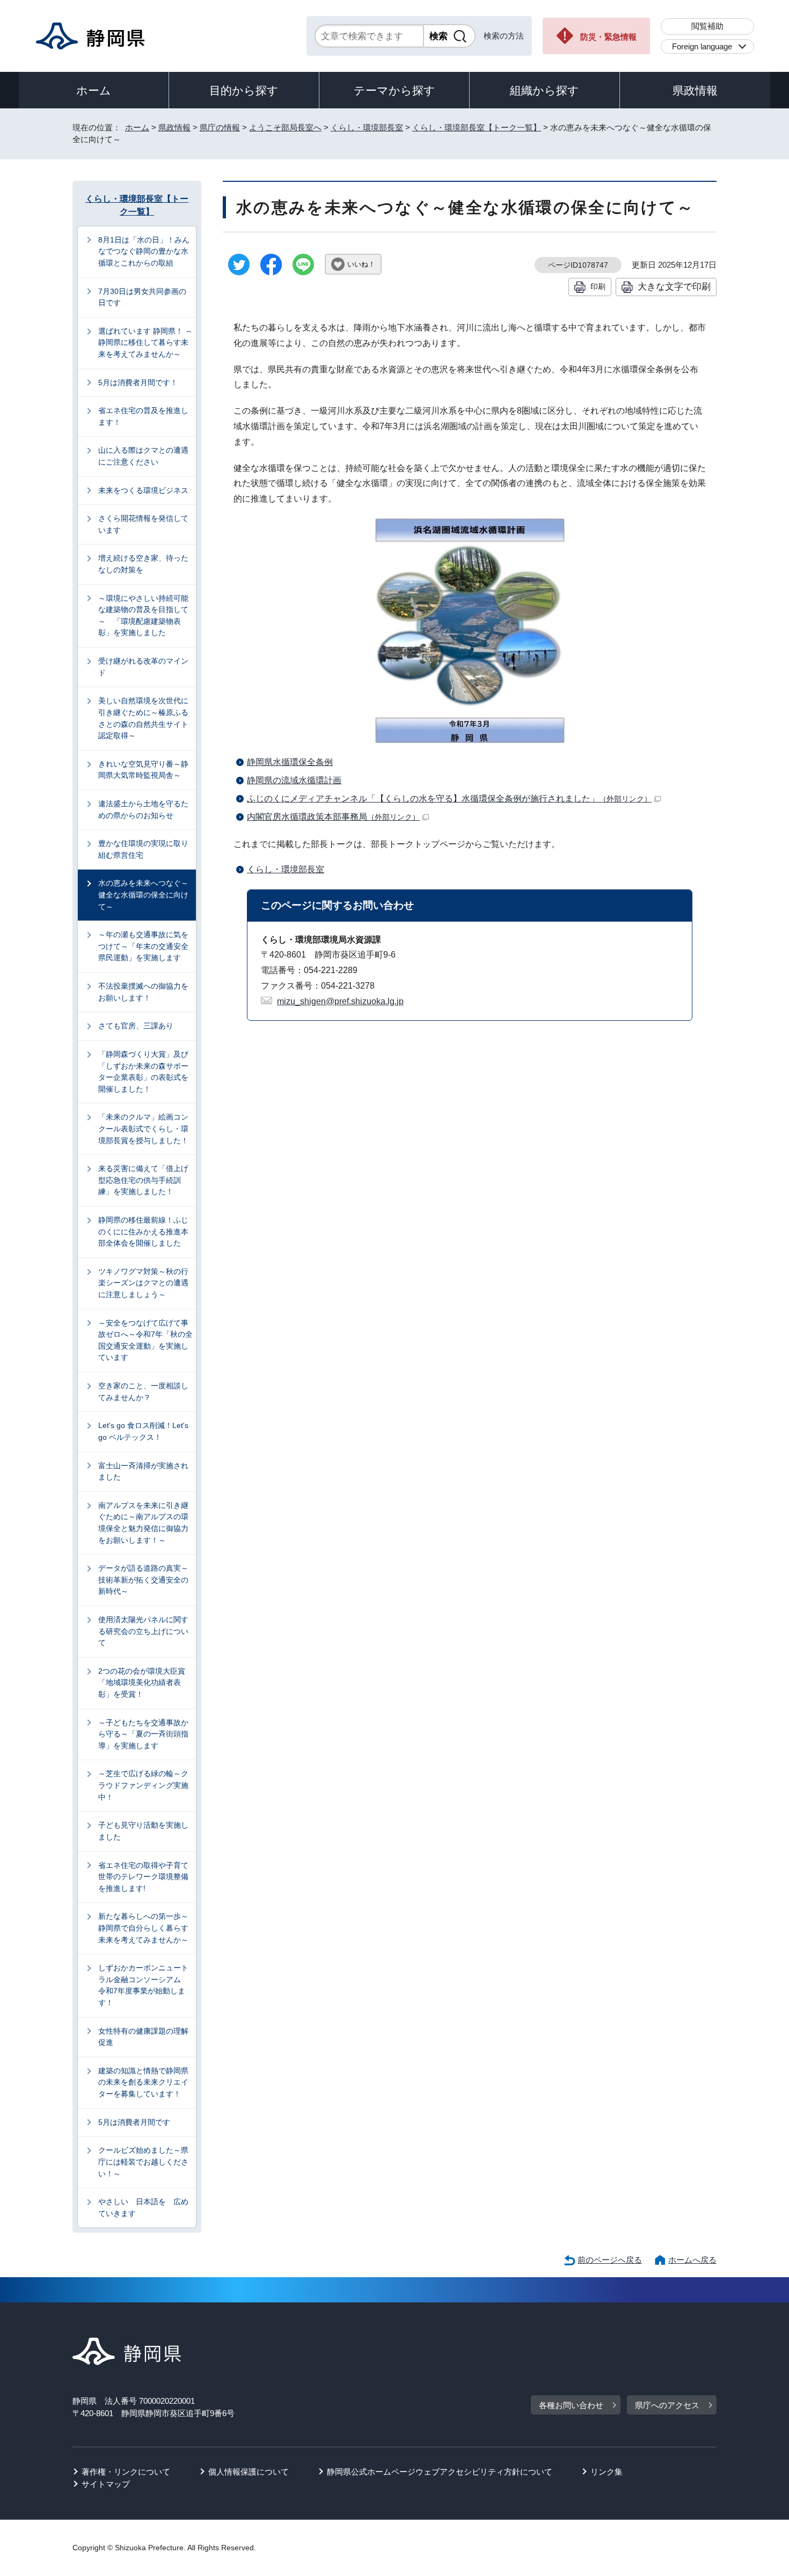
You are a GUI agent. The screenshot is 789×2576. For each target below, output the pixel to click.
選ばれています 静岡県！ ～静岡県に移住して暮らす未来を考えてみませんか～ (145, 343)
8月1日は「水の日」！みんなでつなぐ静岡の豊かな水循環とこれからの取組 (144, 251)
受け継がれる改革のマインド (143, 667)
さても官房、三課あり (136, 1026)
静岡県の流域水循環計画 (294, 780)
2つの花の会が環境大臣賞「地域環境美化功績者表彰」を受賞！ (142, 1683)
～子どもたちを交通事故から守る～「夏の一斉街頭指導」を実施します (143, 1734)
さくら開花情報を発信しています (143, 524)
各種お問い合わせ (571, 2405)
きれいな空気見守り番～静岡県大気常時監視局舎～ (143, 770)
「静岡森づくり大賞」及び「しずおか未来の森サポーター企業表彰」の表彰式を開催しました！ (143, 1072)
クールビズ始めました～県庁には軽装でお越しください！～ (143, 2162)
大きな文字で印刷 (674, 286)
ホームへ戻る (692, 2260)
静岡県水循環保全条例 (290, 762)
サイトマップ (106, 2484)
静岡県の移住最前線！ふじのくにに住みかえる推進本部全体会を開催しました (143, 1231)
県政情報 (695, 90)
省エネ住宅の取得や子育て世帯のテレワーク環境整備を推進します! (143, 1877)
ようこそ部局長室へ (285, 127)
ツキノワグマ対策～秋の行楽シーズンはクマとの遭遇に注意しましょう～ (143, 1283)
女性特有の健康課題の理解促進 (143, 2037)
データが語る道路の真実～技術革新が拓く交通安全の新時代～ (143, 1580)
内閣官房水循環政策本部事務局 (333, 817)
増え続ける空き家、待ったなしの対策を (143, 564)
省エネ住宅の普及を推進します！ (143, 416)
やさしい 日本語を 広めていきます (143, 2207)
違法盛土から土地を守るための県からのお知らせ (143, 809)
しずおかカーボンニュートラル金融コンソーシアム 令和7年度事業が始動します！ (143, 1985)
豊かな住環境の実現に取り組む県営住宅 (143, 849)
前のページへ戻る (610, 2260)
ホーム (94, 90)
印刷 (598, 286)
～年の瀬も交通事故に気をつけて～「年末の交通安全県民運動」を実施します (143, 946)
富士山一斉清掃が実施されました (143, 1471)
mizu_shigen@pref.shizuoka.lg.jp (340, 1001)
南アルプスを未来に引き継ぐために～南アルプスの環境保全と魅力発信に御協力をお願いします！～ (143, 1523)
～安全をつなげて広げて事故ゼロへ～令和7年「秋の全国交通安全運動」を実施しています (145, 1340)
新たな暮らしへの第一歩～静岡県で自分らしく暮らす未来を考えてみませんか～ (143, 1928)
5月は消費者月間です (134, 2122)
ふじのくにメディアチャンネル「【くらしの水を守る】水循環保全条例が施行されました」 (449, 798)
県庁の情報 (220, 127)
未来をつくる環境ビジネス (143, 490)
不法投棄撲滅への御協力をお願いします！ (143, 992)
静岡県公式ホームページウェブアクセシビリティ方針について (440, 2472)
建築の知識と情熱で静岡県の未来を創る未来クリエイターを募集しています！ (143, 2082)
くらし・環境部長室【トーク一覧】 (477, 127)
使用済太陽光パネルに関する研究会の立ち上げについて (143, 1631)
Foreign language (702, 46)
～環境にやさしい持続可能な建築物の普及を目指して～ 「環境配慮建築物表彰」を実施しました (143, 616)
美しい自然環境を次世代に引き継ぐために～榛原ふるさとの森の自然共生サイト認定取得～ (143, 718)
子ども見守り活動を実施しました (143, 1831)
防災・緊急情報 (608, 37)
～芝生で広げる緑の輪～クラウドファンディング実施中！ (143, 1785)
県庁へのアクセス (667, 2405)
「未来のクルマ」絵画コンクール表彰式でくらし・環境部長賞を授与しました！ (143, 1128)
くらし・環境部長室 (367, 127)
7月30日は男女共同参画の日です (142, 297)
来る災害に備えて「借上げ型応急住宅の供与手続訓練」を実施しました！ (143, 1180)
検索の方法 (504, 36)
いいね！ (361, 264)
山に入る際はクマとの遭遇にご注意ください (143, 456)
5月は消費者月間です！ (138, 382)
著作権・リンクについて (126, 2472)
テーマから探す (394, 90)
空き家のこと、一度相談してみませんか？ (143, 1392)
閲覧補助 (707, 26)
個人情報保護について (249, 2472)
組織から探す (545, 90)
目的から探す (244, 90)
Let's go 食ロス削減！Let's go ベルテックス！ (143, 1431)
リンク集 (607, 2472)
